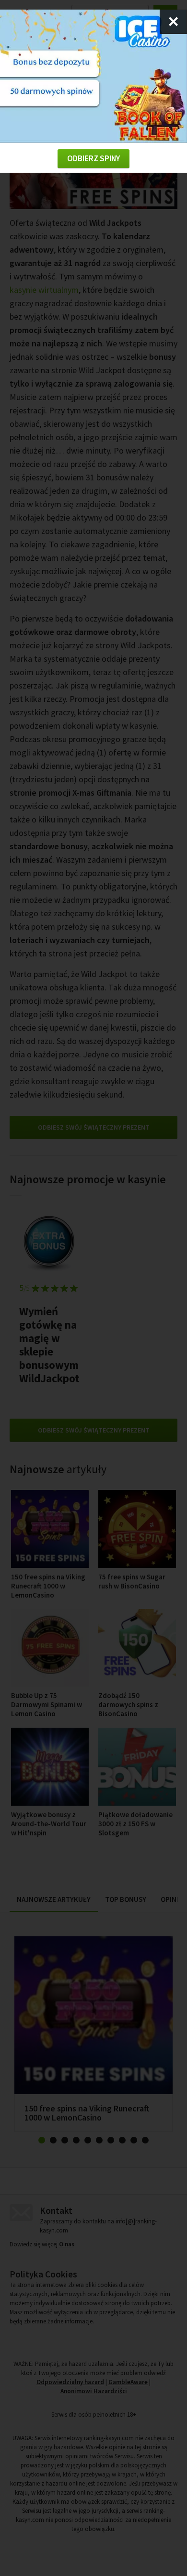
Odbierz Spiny (93, 158)
